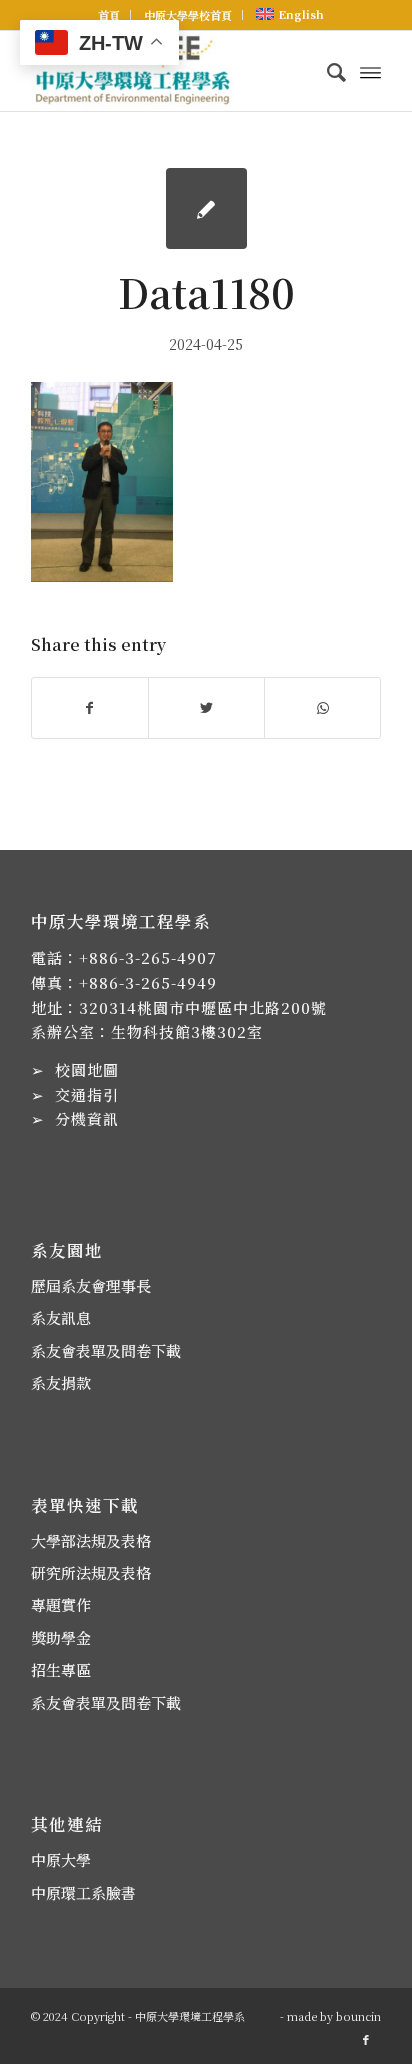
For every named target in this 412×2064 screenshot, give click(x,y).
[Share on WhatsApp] (322, 708)
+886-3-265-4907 (148, 957)
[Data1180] (206, 208)
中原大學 (61, 1859)
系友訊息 (61, 1317)
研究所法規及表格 (91, 1572)
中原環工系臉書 (83, 1892)
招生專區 (61, 1669)
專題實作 (61, 1604)
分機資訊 (87, 1118)
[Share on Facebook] (90, 708)
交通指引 (87, 1094)
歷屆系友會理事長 (91, 1285)
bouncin (358, 2016)
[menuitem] (109, 15)
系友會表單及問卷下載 (106, 1350)
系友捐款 (61, 1382)
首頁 (109, 15)
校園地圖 (87, 1069)
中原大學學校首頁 (188, 15)
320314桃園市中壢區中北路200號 (203, 1007)
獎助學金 (61, 1637)
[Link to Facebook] (366, 2039)
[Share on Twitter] (206, 708)
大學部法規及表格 (91, 1540)
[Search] (326, 71)
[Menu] (370, 71)
